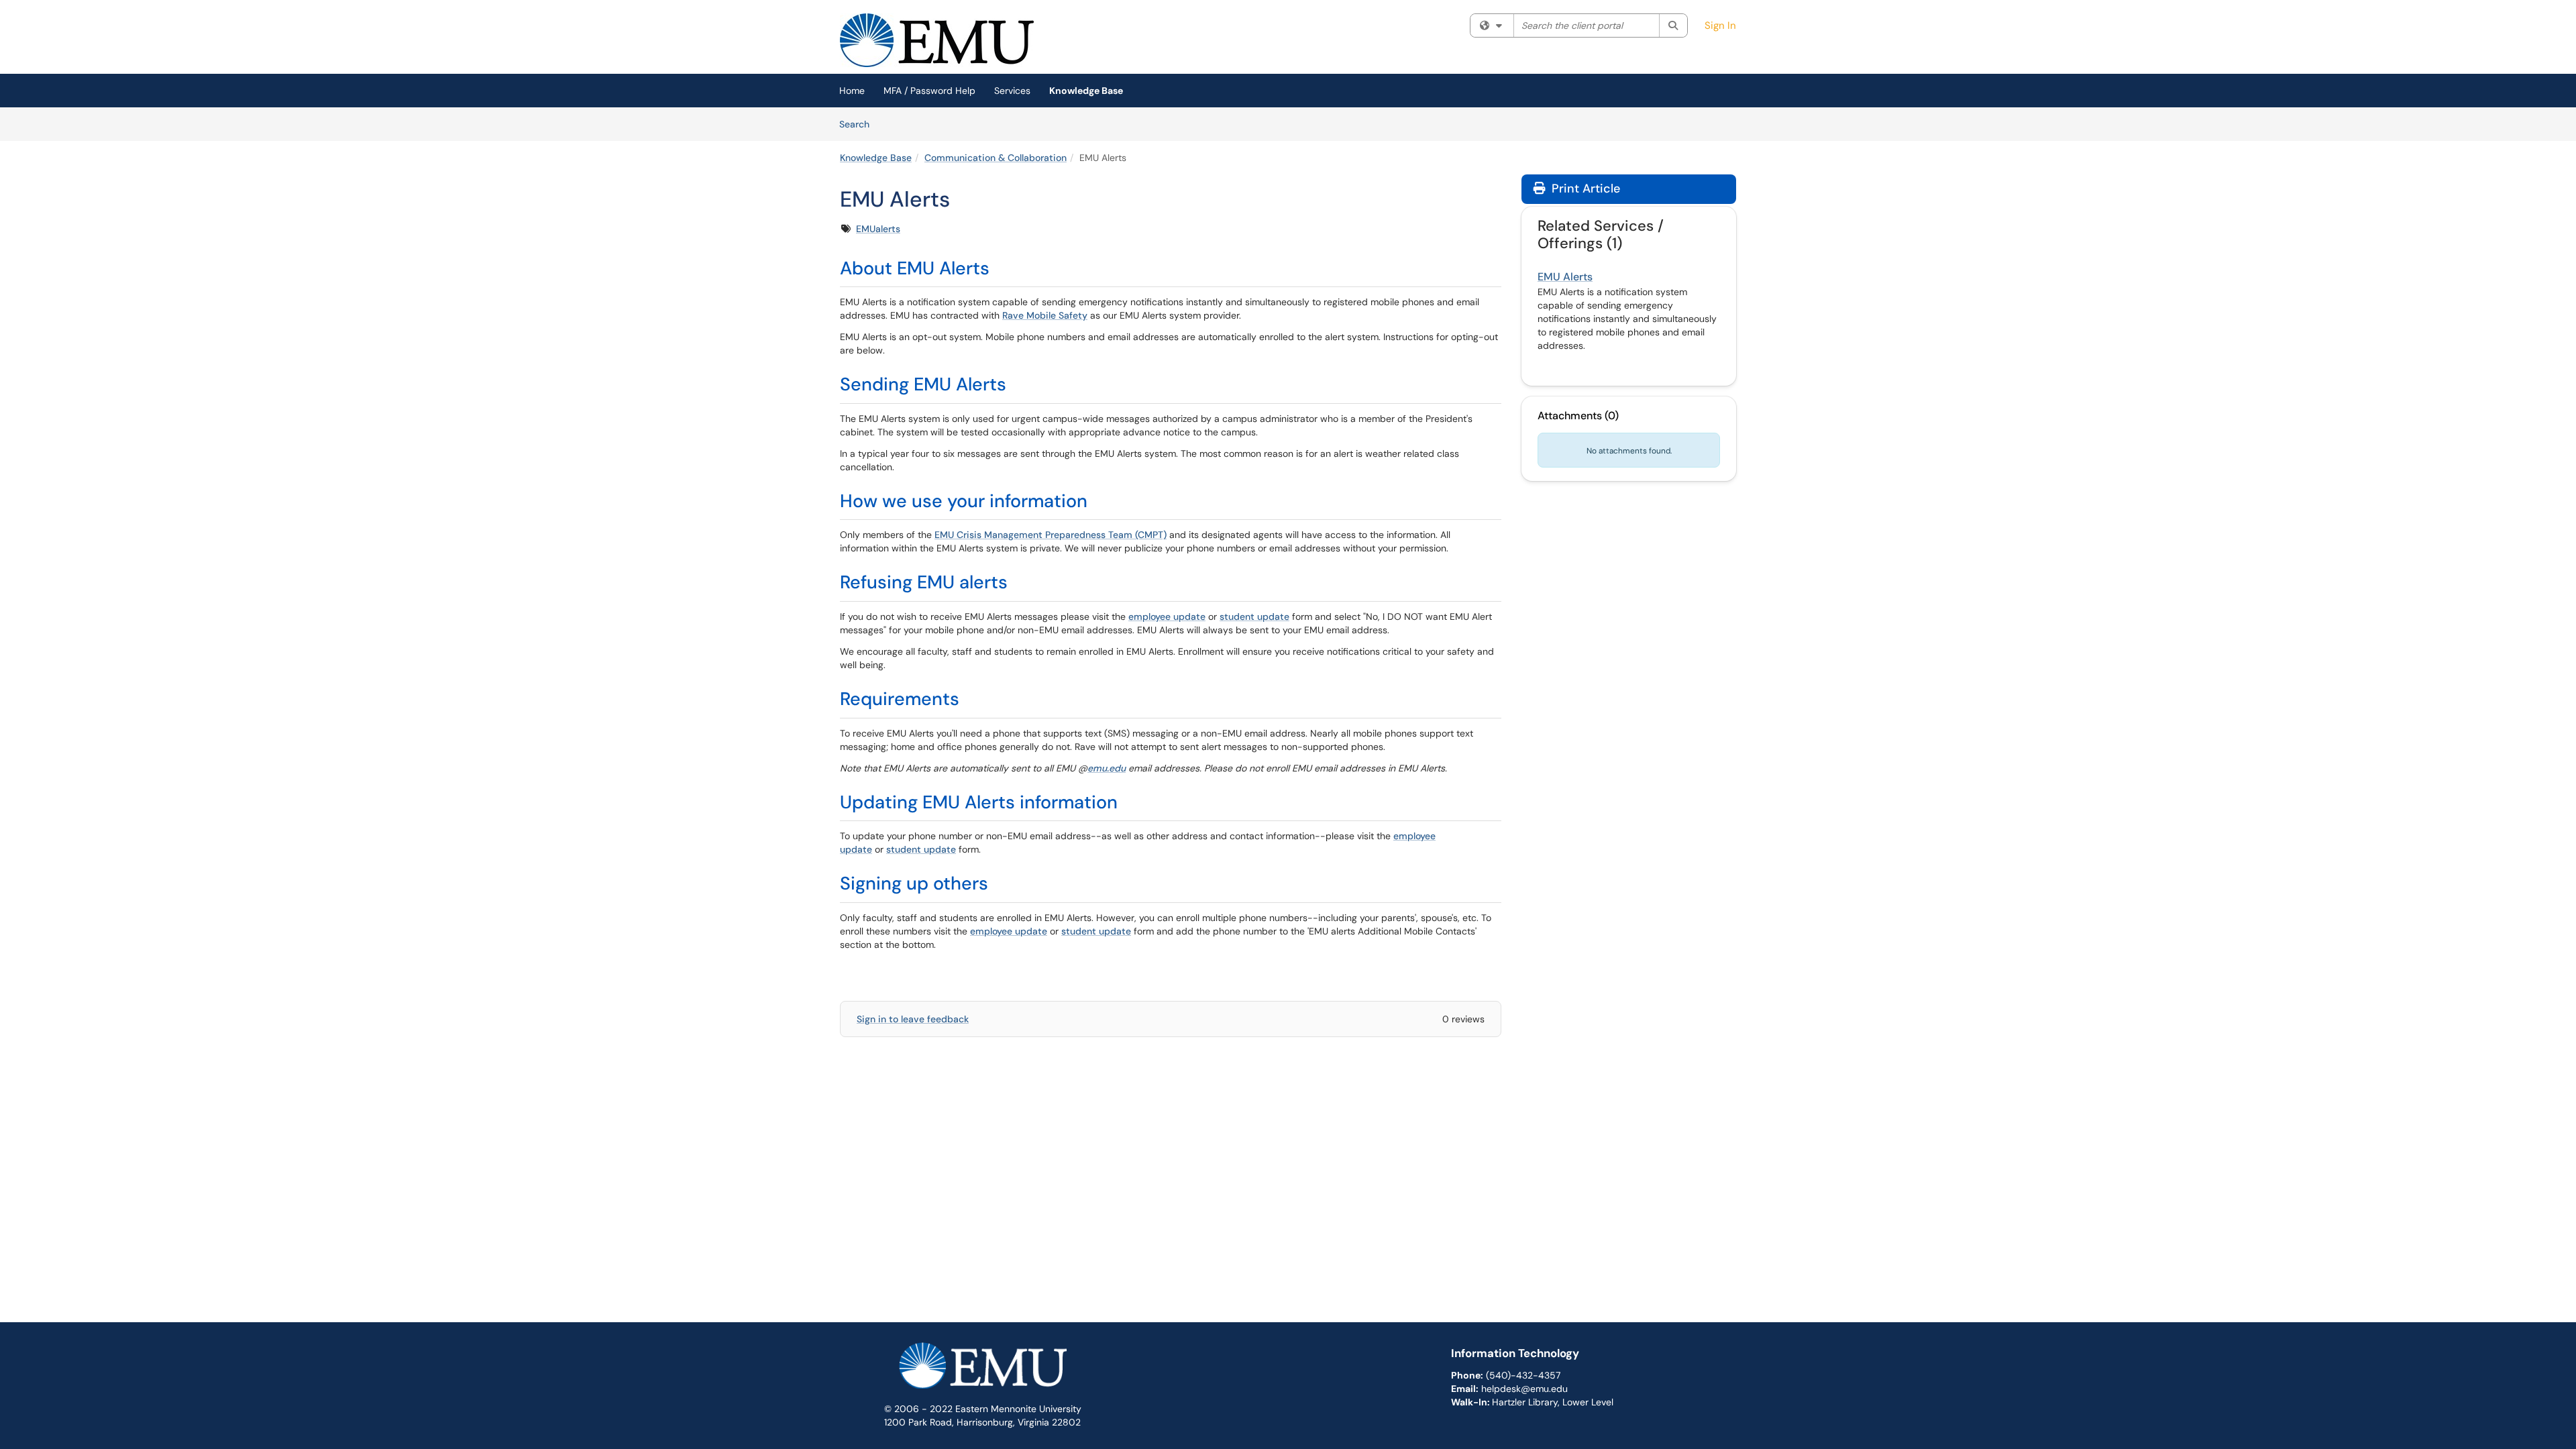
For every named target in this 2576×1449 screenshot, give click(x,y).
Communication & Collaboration (996, 158)
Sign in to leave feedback (913, 1019)
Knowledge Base (1086, 91)
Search (859, 124)
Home (852, 91)
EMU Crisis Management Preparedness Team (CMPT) (1051, 535)
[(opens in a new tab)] (937, 40)
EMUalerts (878, 229)
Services (1012, 91)
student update (1254, 616)
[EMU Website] (983, 1371)
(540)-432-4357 (1523, 1375)
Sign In (1720, 25)
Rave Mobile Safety (1045, 315)
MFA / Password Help (929, 91)
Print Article (1584, 189)
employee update (1167, 616)
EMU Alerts (1565, 277)
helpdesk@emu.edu (1524, 1389)
